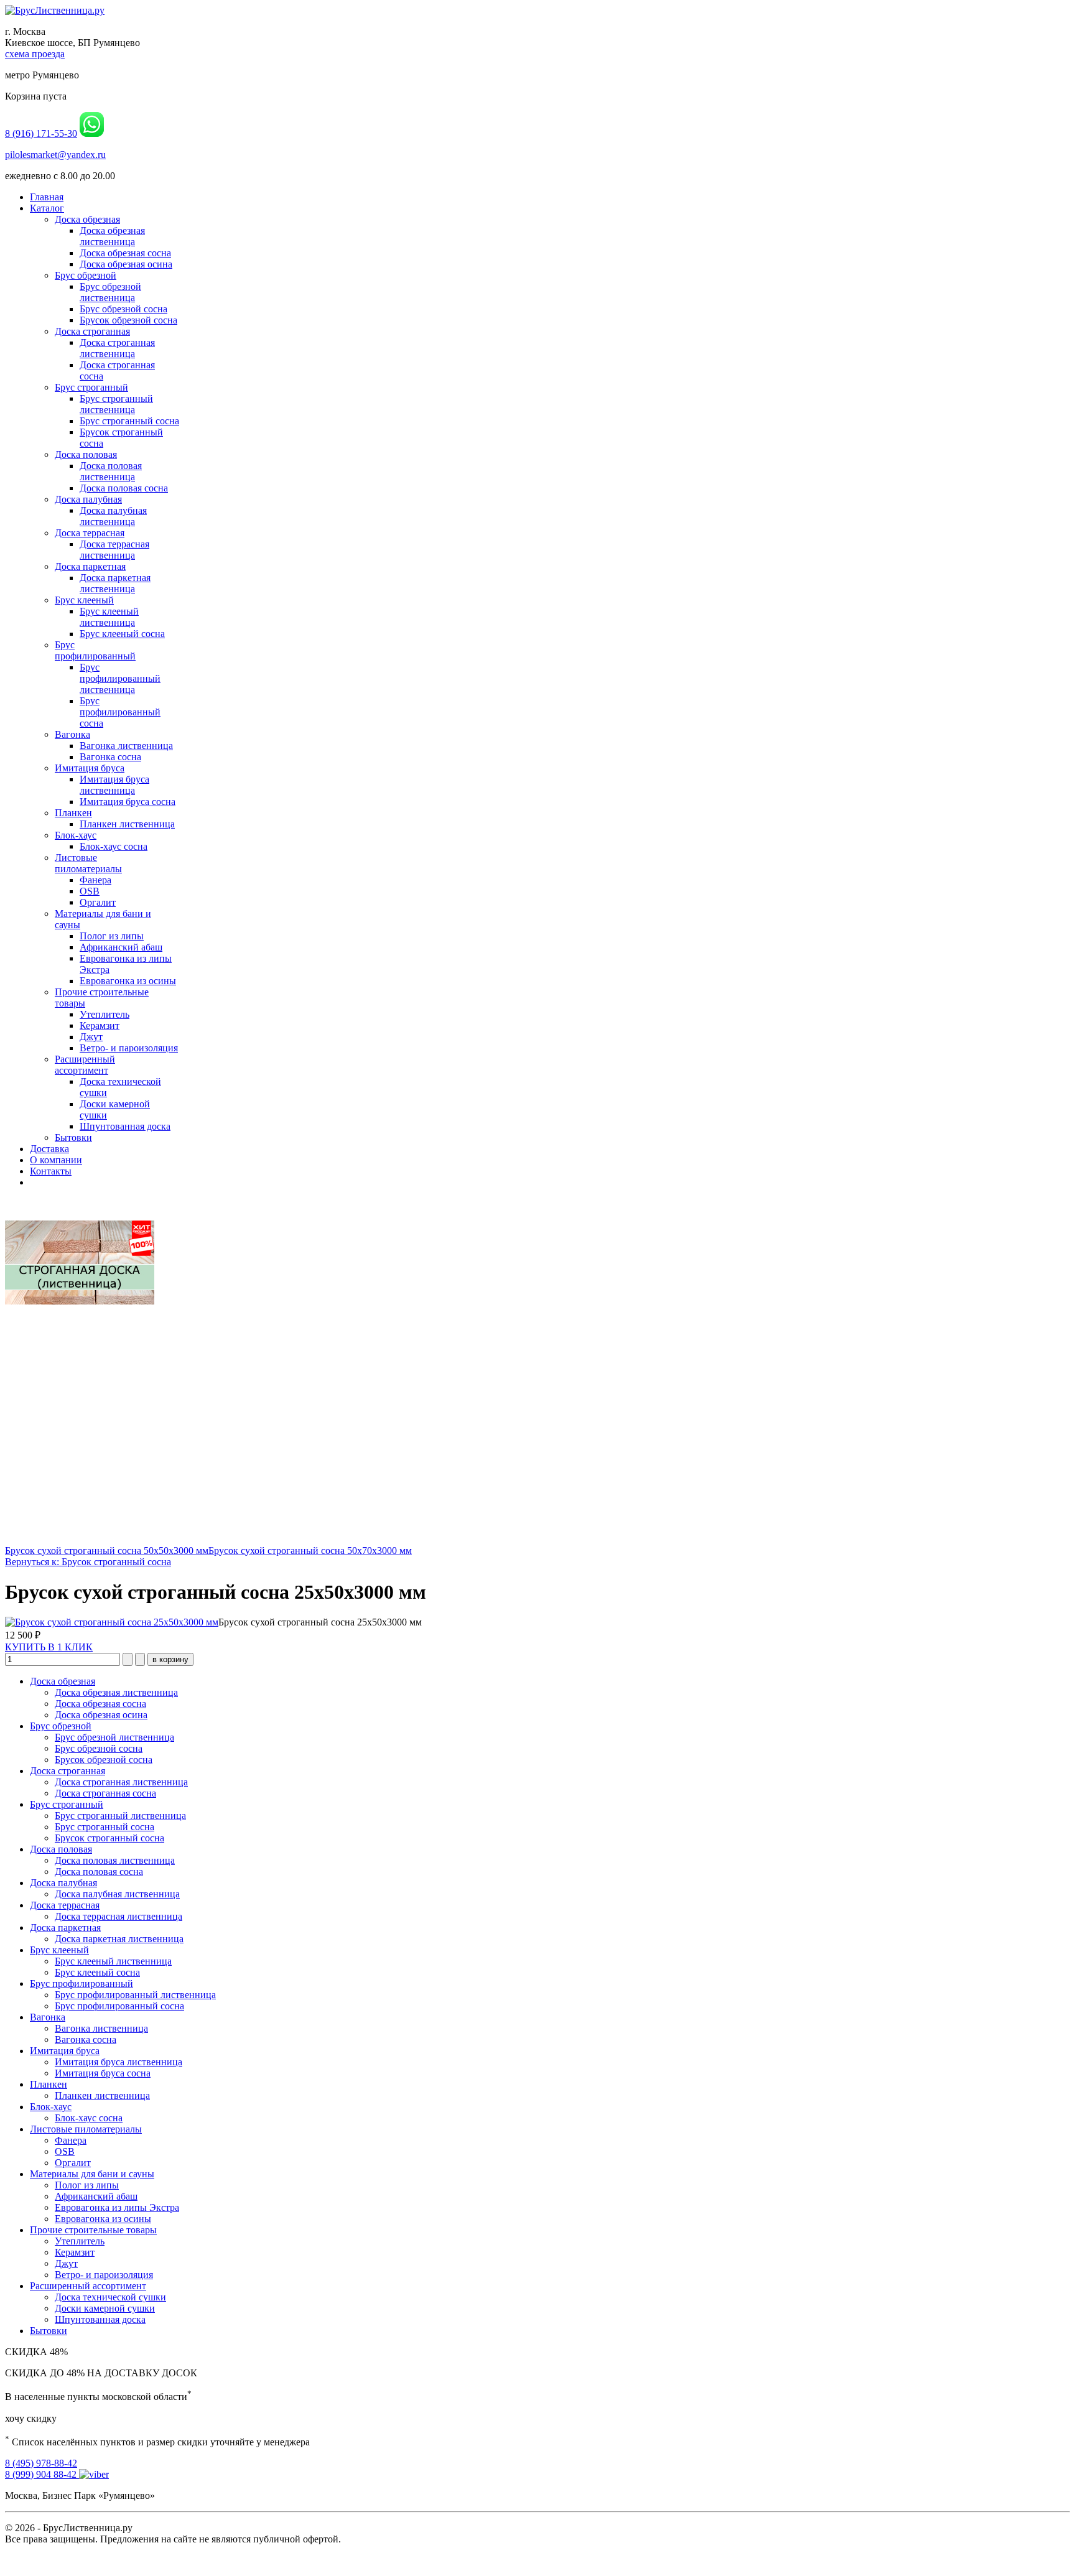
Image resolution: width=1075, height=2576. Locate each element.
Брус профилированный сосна (120, 712)
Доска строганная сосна (105, 1793)
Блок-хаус (76, 835)
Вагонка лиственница (126, 746)
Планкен (73, 813)
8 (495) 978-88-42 (41, 2463)
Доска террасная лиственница (114, 550)
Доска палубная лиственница (113, 516)
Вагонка (72, 734)
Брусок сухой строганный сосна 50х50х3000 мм (107, 1551)
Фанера (95, 880)
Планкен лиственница (127, 824)
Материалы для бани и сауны (92, 2174)
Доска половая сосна (124, 488)
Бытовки (73, 1137)
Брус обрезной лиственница (110, 292)
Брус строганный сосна (129, 421)
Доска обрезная (87, 219)
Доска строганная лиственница (117, 348)
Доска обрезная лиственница (112, 236)
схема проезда (35, 54)
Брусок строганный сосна (109, 1838)
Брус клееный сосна (122, 634)
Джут (91, 1037)
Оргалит (98, 902)
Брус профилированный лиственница (120, 678)
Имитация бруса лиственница (114, 785)
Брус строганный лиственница (116, 404)
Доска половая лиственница (111, 471)
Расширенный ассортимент (85, 1065)
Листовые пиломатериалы (88, 863)
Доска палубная (88, 499)
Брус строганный (91, 387)
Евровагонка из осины (128, 981)
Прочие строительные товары (93, 2230)
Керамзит (100, 1025)
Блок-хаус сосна (114, 846)
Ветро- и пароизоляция (129, 1048)
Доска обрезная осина (126, 264)
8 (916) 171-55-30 (41, 133)
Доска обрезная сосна (125, 253)
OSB (90, 891)
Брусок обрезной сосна (128, 320)
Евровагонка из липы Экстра (117, 2207)
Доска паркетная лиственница (115, 583)
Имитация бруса (90, 768)
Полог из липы (112, 936)
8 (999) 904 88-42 (42, 2474)
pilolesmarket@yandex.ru (55, 155)
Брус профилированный (95, 650)
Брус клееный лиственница (109, 617)
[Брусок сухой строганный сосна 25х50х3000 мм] (112, 1622)
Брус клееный (84, 600)
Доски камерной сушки (105, 2308)
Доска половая (86, 454)
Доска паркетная (90, 566)
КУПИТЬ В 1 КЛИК (49, 1647)
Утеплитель (105, 1014)
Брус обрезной (86, 275)
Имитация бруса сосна (128, 802)
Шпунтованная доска (125, 1126)
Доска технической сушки (110, 2297)
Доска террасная (90, 533)
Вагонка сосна (110, 757)
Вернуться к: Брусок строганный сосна (88, 1562)
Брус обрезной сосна (123, 309)
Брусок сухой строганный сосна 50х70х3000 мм (310, 1551)
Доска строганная (92, 331)
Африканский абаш (121, 947)
